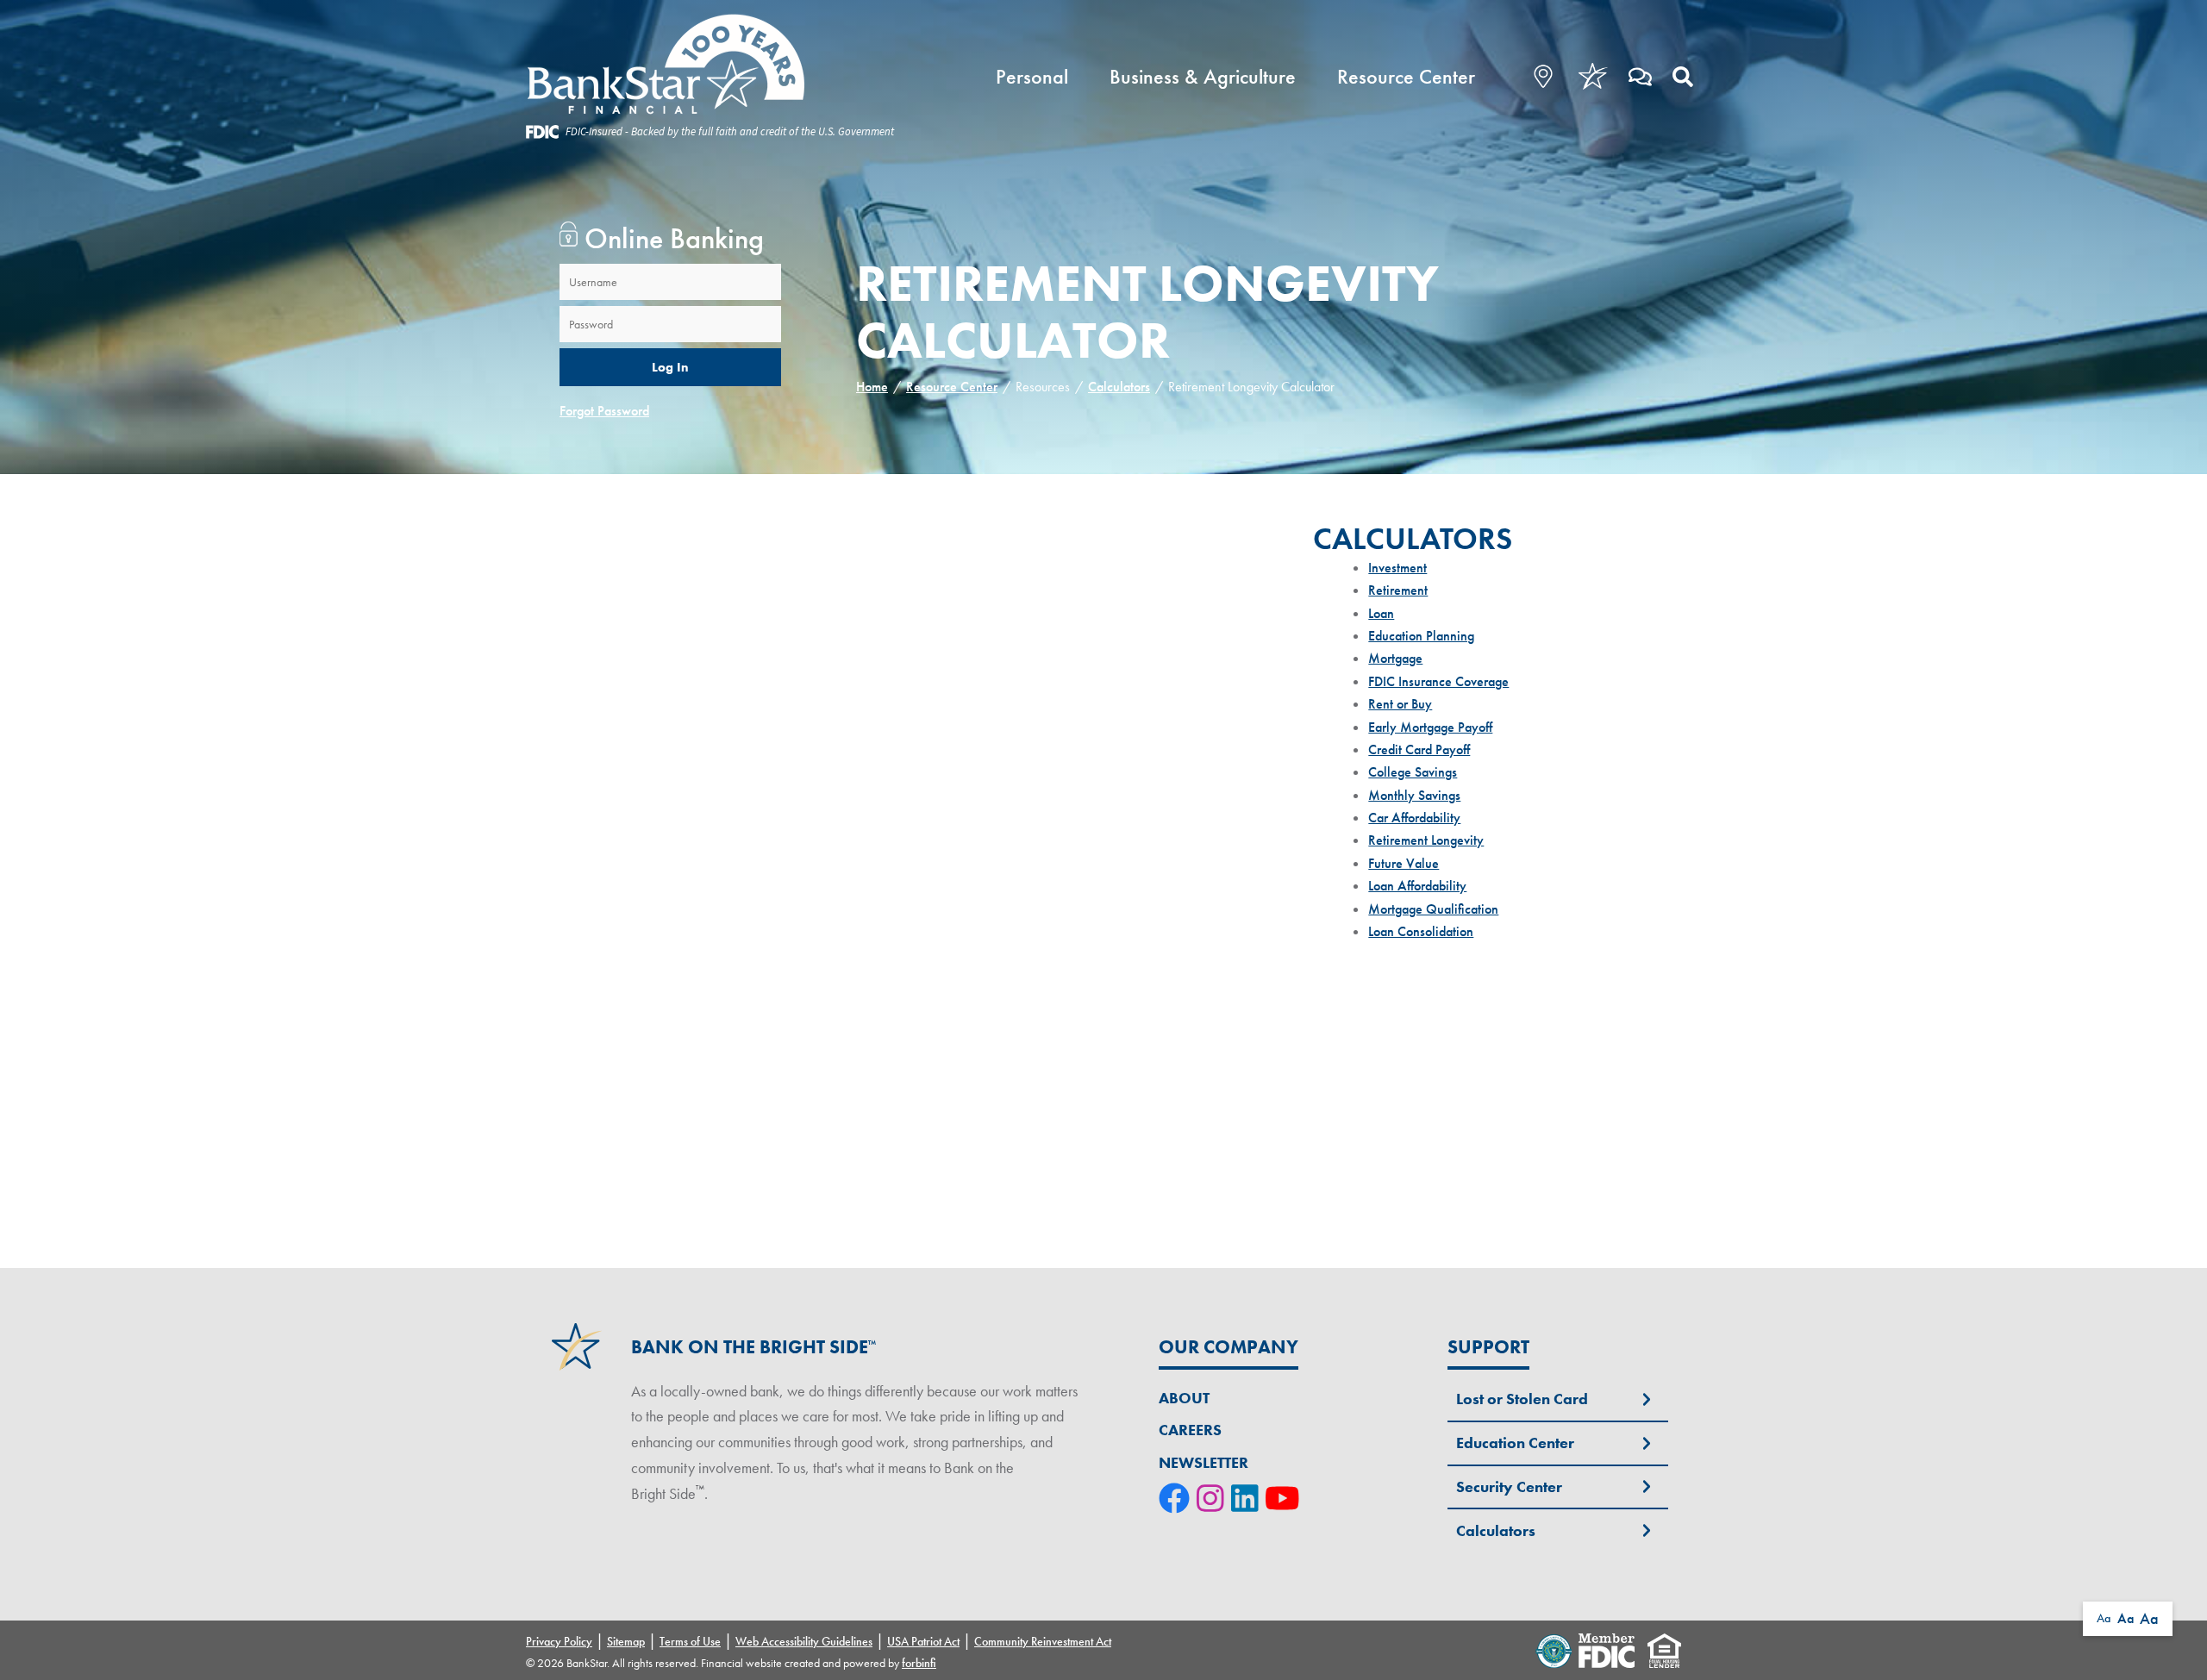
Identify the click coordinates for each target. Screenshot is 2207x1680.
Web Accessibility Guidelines (804, 1641)
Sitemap (626, 1641)
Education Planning (1421, 636)
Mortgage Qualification (1433, 909)
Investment (1397, 568)
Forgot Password (604, 411)
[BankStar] (710, 65)
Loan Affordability (1417, 886)
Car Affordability (1414, 818)
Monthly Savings (1414, 795)
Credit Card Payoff (1419, 749)
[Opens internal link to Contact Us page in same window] (1640, 76)
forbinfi (919, 1663)
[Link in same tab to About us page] (1593, 76)
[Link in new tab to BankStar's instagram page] (1214, 1500)
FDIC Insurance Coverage (1438, 681)
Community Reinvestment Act (1043, 1641)
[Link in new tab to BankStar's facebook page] (1178, 1500)
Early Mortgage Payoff (1430, 727)
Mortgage (1395, 658)
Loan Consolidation (1421, 931)
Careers (1190, 1430)
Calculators (1119, 387)
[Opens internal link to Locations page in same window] (1532, 76)
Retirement (1398, 590)
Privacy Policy (559, 1641)
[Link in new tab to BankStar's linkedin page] (1248, 1500)
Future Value (1404, 863)
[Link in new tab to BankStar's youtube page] (1286, 1500)
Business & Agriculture (1203, 76)
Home (872, 387)
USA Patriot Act (923, 1641)
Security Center (1509, 1486)
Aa (2104, 1618)
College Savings (1413, 772)
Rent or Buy (1400, 704)
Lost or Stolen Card (1522, 1399)
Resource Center (1406, 76)
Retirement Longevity (1426, 840)
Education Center (1515, 1443)
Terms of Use (690, 1641)
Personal (1032, 76)
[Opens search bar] (1683, 76)
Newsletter (1204, 1462)
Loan (1381, 613)
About (1184, 1398)
